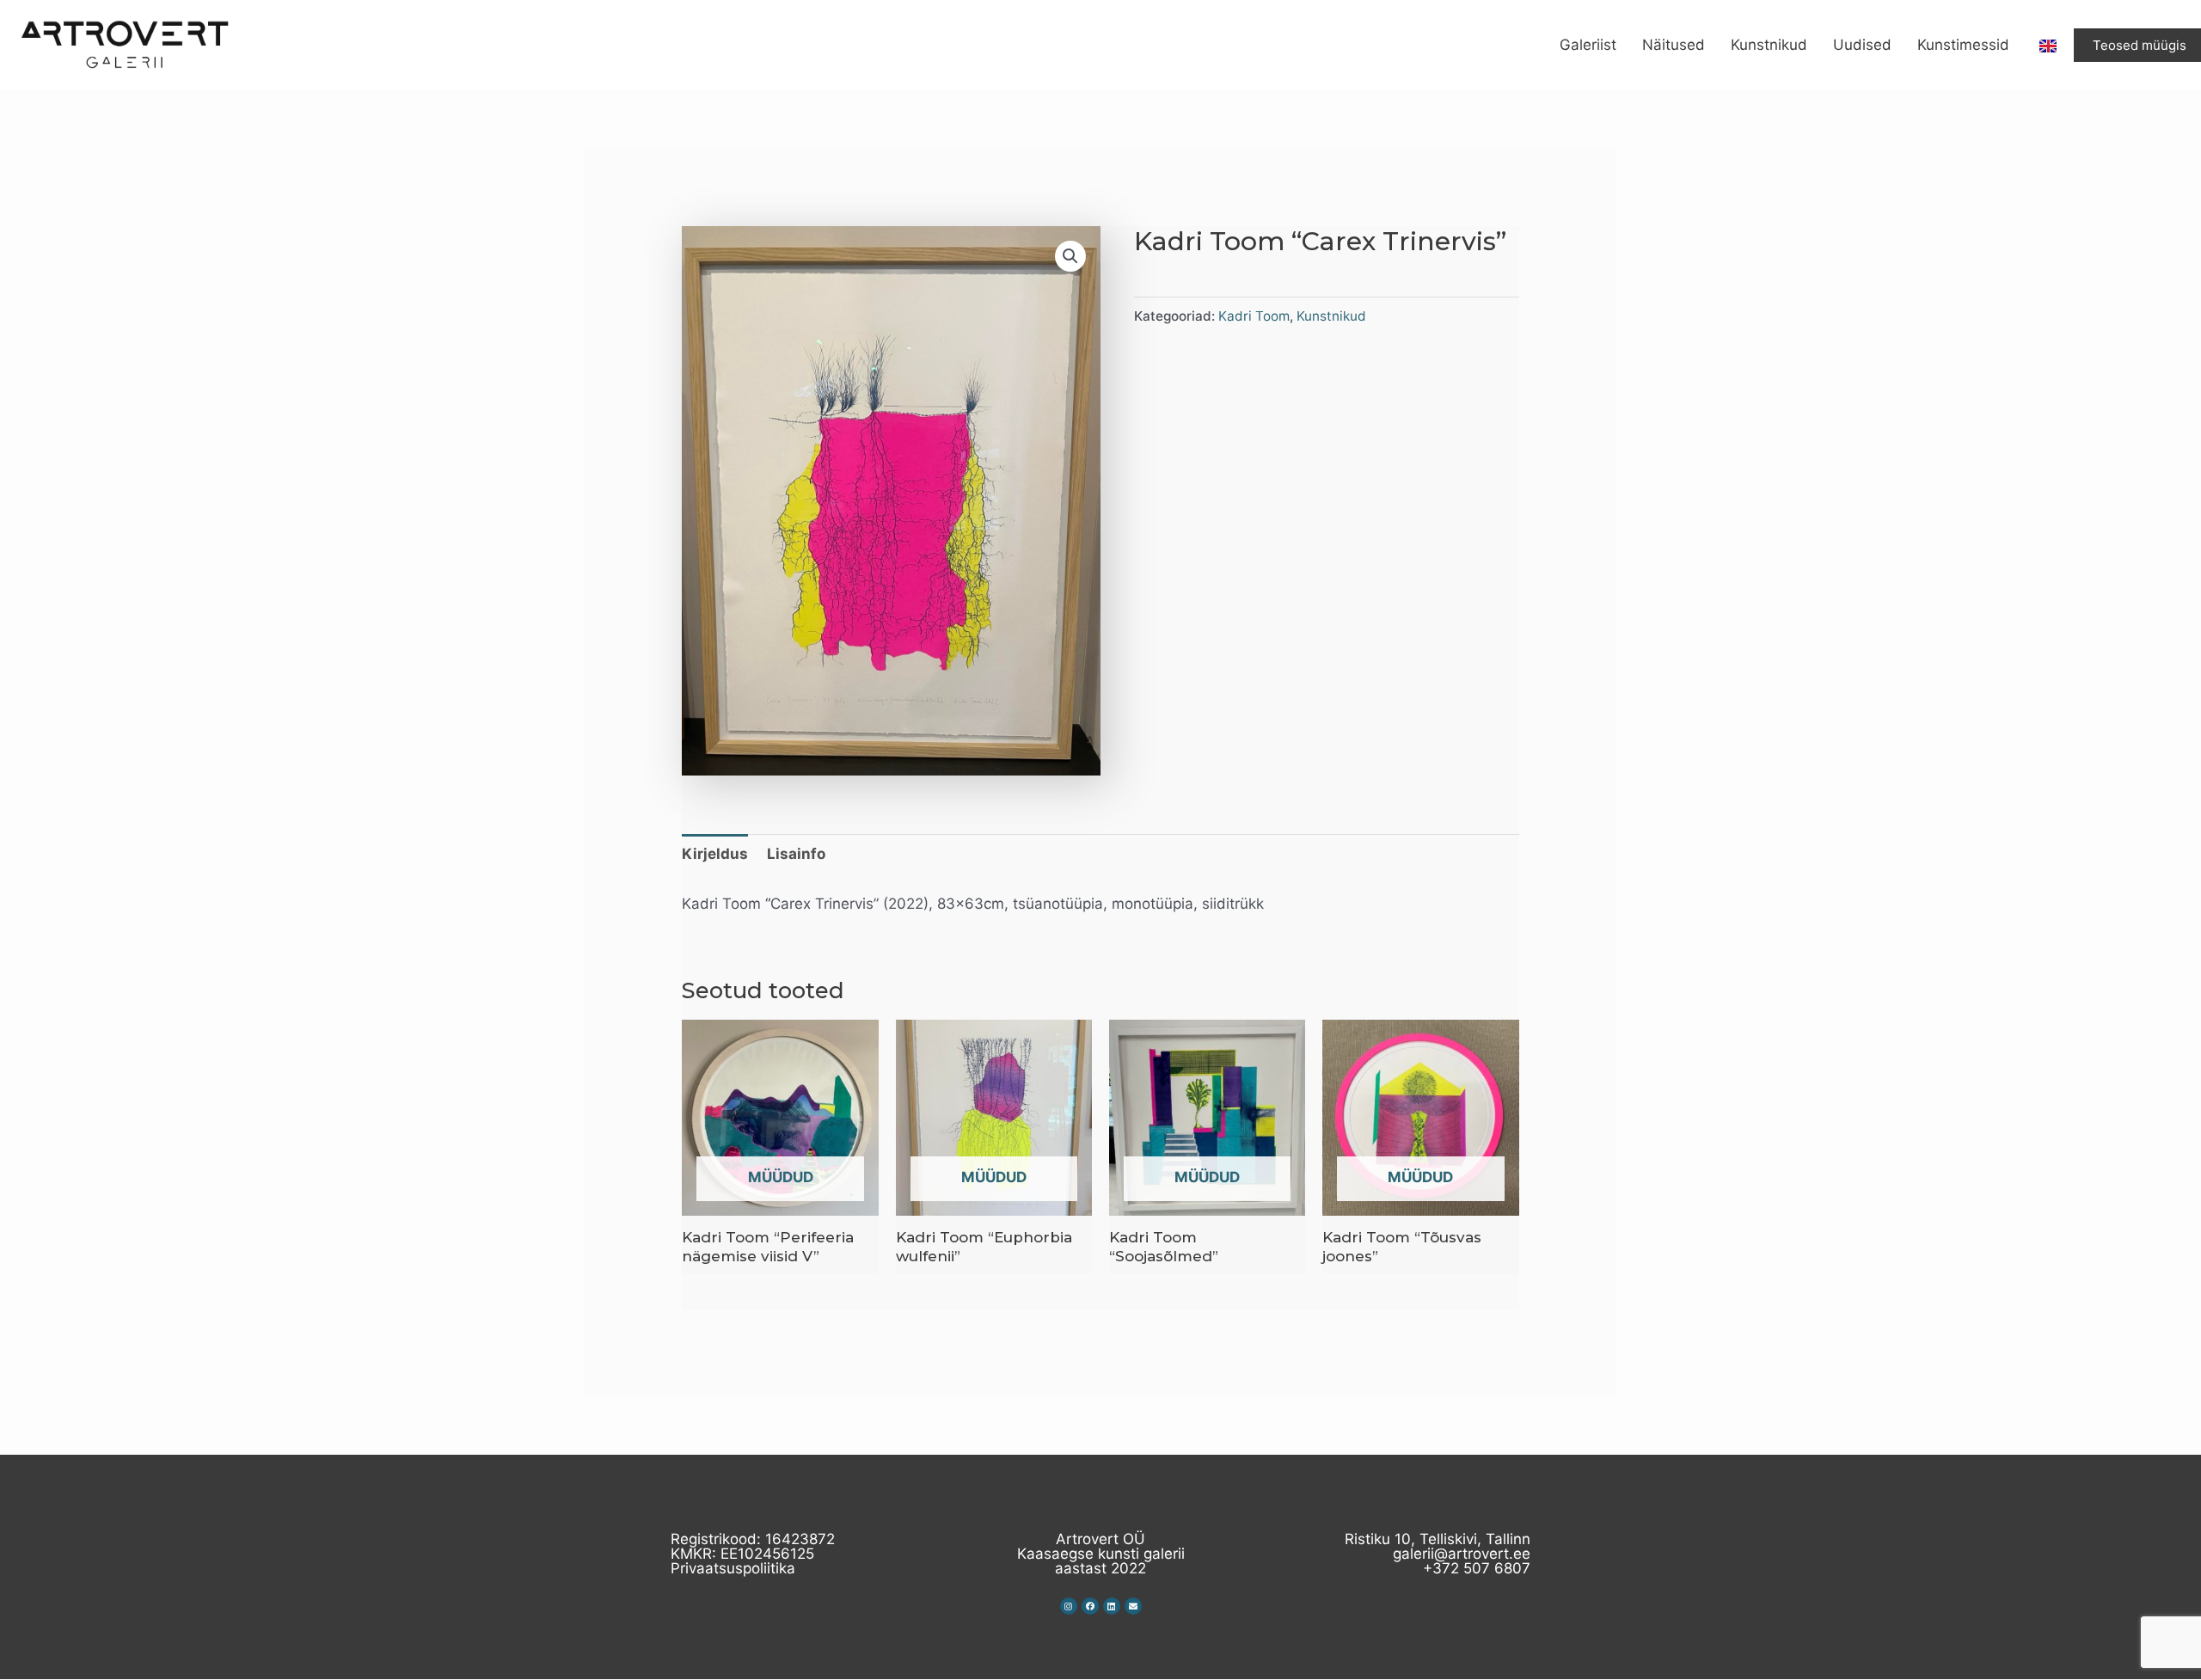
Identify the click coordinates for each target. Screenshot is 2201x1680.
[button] (1070, 256)
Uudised (1862, 45)
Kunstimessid (1963, 45)
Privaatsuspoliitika (733, 1568)
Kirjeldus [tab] (715, 854)
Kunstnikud (1769, 45)
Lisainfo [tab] (796, 854)
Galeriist (1588, 45)
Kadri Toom (1254, 316)
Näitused (1674, 45)
